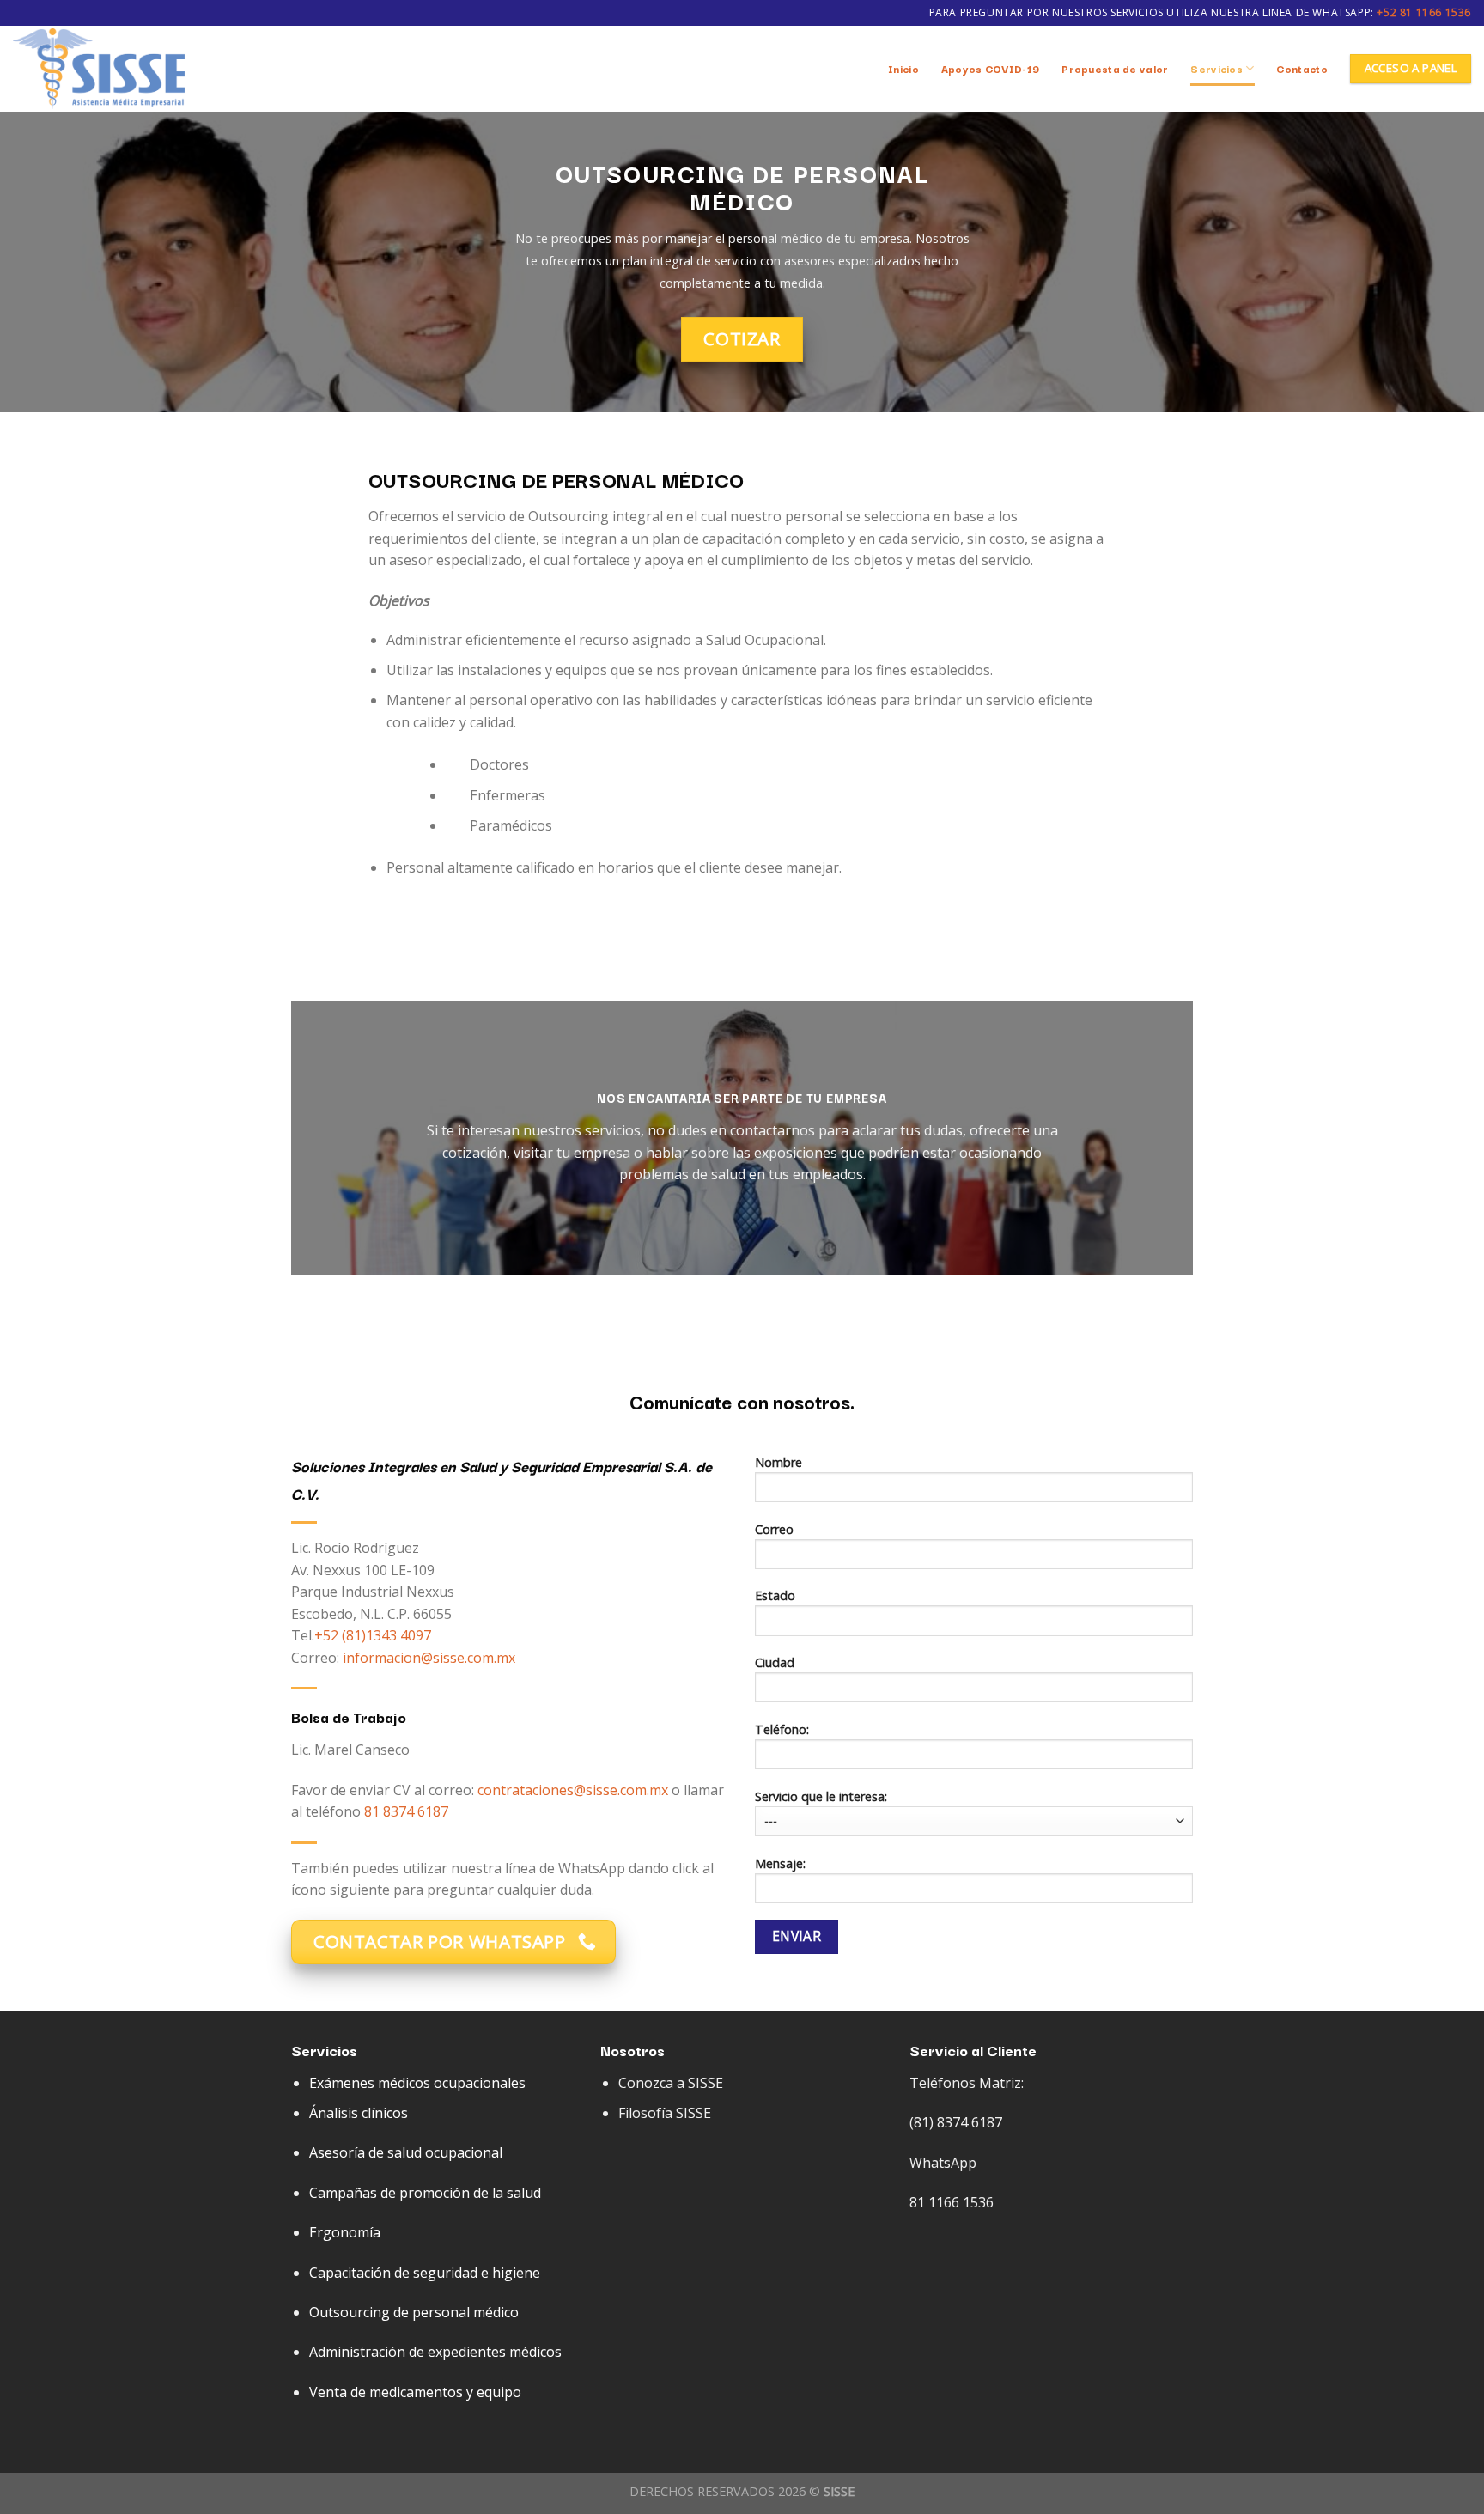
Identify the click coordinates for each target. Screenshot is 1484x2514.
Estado (775, 1595)
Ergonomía (345, 2232)
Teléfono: (782, 1729)
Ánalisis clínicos (359, 2113)
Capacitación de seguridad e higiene (425, 2273)
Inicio (903, 68)
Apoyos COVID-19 (990, 68)
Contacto (1302, 68)
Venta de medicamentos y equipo (415, 2392)
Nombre (778, 1462)
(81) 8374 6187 (956, 2122)
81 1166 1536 (952, 2202)
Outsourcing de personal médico (414, 2312)
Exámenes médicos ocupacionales (417, 2083)
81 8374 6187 (406, 1811)
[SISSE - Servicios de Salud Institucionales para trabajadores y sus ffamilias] (99, 69)
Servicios (1216, 68)
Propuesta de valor (1115, 68)
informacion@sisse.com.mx (429, 1658)
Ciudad (775, 1662)
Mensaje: (780, 1863)
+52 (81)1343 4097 (373, 1635)
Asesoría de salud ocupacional (406, 2152)
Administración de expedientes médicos (435, 2352)
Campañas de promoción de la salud (425, 2193)
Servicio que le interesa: (821, 1796)
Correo (774, 1529)
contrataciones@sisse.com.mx (573, 1790)
